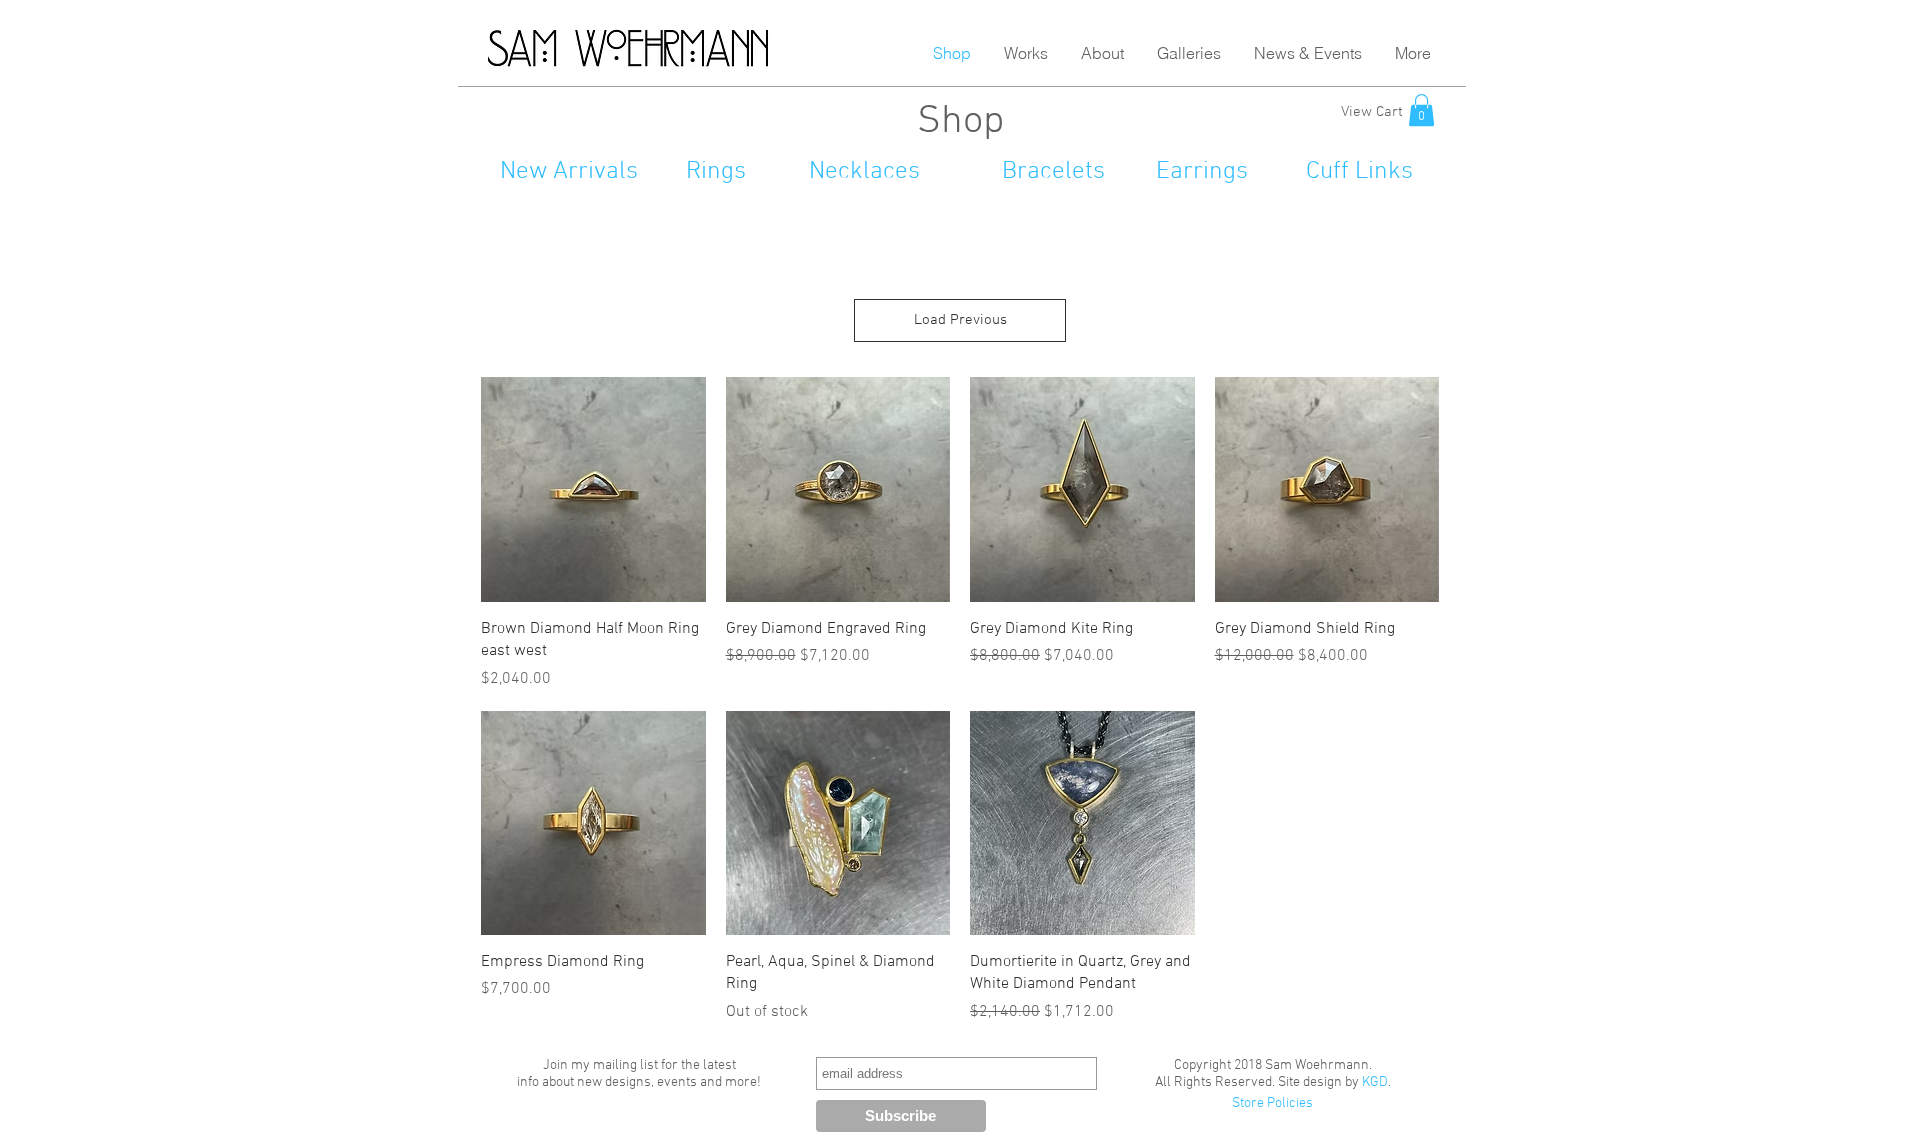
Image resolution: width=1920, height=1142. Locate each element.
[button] (1025, 53)
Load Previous (960, 320)
